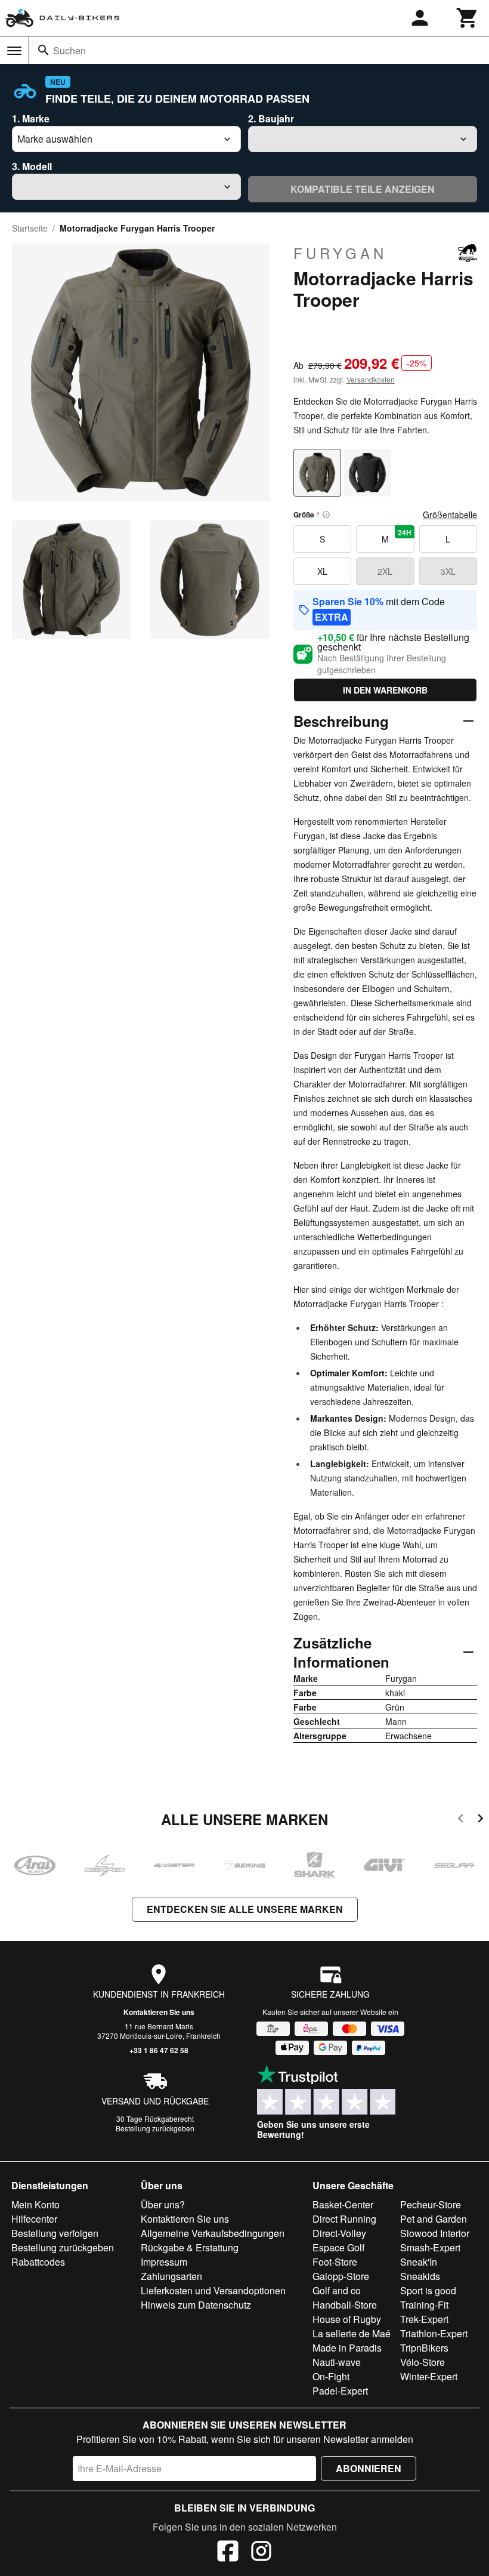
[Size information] (326, 514)
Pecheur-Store (431, 2204)
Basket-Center (343, 2204)
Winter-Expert (429, 2376)
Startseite (30, 228)
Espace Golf (338, 2247)
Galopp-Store (341, 2276)
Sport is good (428, 2290)
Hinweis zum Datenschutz (196, 2305)
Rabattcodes (38, 2262)
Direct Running (344, 2219)
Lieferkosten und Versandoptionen (213, 2290)
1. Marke (31, 118)
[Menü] (14, 51)
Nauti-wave (337, 2362)
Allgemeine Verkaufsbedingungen (213, 2233)
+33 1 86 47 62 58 (159, 2050)
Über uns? (163, 2204)
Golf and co (337, 2290)
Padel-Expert (340, 2391)
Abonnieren (369, 2468)
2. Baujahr (271, 118)
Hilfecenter (34, 2219)
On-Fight (331, 2376)
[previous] (461, 1820)
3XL (448, 571)
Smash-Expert (430, 2247)
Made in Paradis (347, 2348)
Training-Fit (424, 2305)
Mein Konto (35, 2204)
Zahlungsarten (171, 2276)
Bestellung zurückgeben (155, 2128)
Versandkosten (371, 379)
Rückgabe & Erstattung (190, 2247)
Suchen (69, 50)
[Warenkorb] (468, 18)
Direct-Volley (339, 2233)
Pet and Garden (434, 2219)
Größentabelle (450, 514)
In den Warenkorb (385, 690)
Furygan (340, 253)
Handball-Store (345, 2305)
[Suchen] (44, 50)
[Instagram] (261, 2553)
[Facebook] (228, 2553)
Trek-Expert (424, 2319)
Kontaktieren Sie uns (159, 2012)
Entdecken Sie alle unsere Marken (245, 1909)
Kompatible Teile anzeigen (363, 189)
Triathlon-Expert (434, 2333)
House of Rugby (347, 2319)
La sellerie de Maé (352, 2333)
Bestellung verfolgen (55, 2233)
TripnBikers (424, 2348)
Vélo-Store (423, 2362)
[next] (480, 1820)
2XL (385, 571)
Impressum (164, 2262)
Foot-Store (335, 2262)
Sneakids (420, 2276)
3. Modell (32, 166)
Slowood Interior (435, 2233)
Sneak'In (419, 2262)
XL (322, 571)
